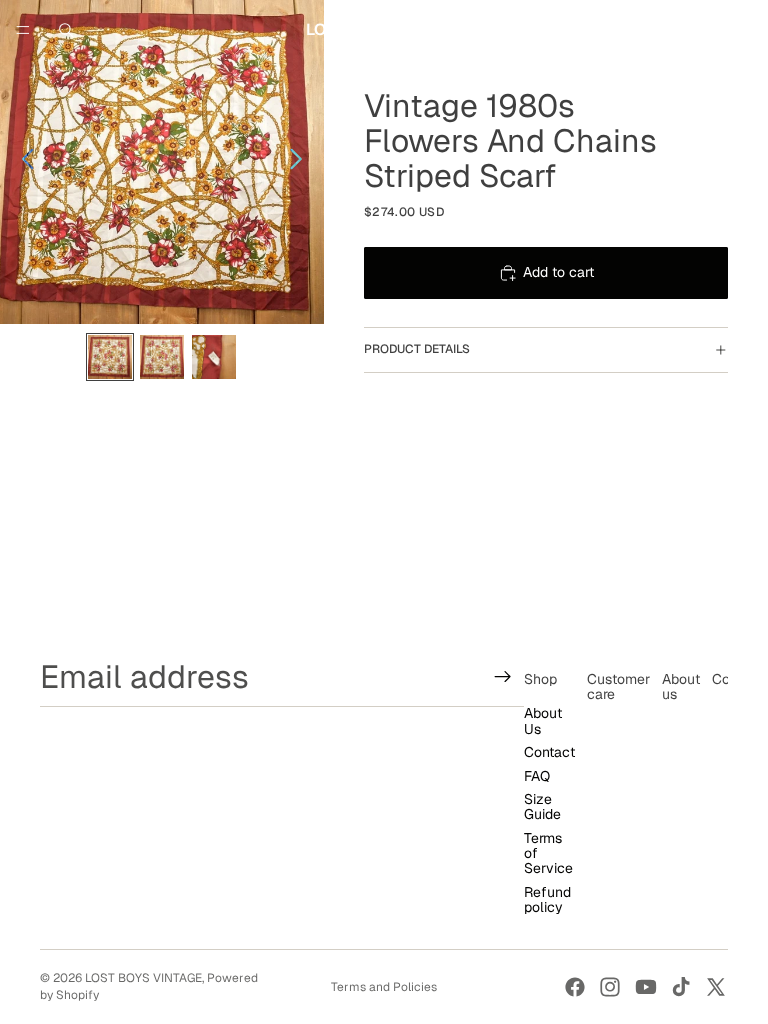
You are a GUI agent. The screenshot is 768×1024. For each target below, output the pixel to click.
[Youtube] (646, 987)
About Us (543, 721)
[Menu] (23, 30)
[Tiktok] (681, 987)
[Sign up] (503, 677)
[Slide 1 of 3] (110, 357)
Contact (549, 752)
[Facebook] (575, 987)
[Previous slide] (22, 162)
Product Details (417, 349)
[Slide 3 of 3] (214, 357)
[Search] (66, 30)
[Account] (700, 30)
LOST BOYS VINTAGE (143, 978)
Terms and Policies (384, 987)
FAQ (537, 776)
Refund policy (547, 899)
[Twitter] (716, 987)
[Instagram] (610, 987)
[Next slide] (301, 162)
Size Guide (542, 806)
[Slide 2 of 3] (162, 357)
